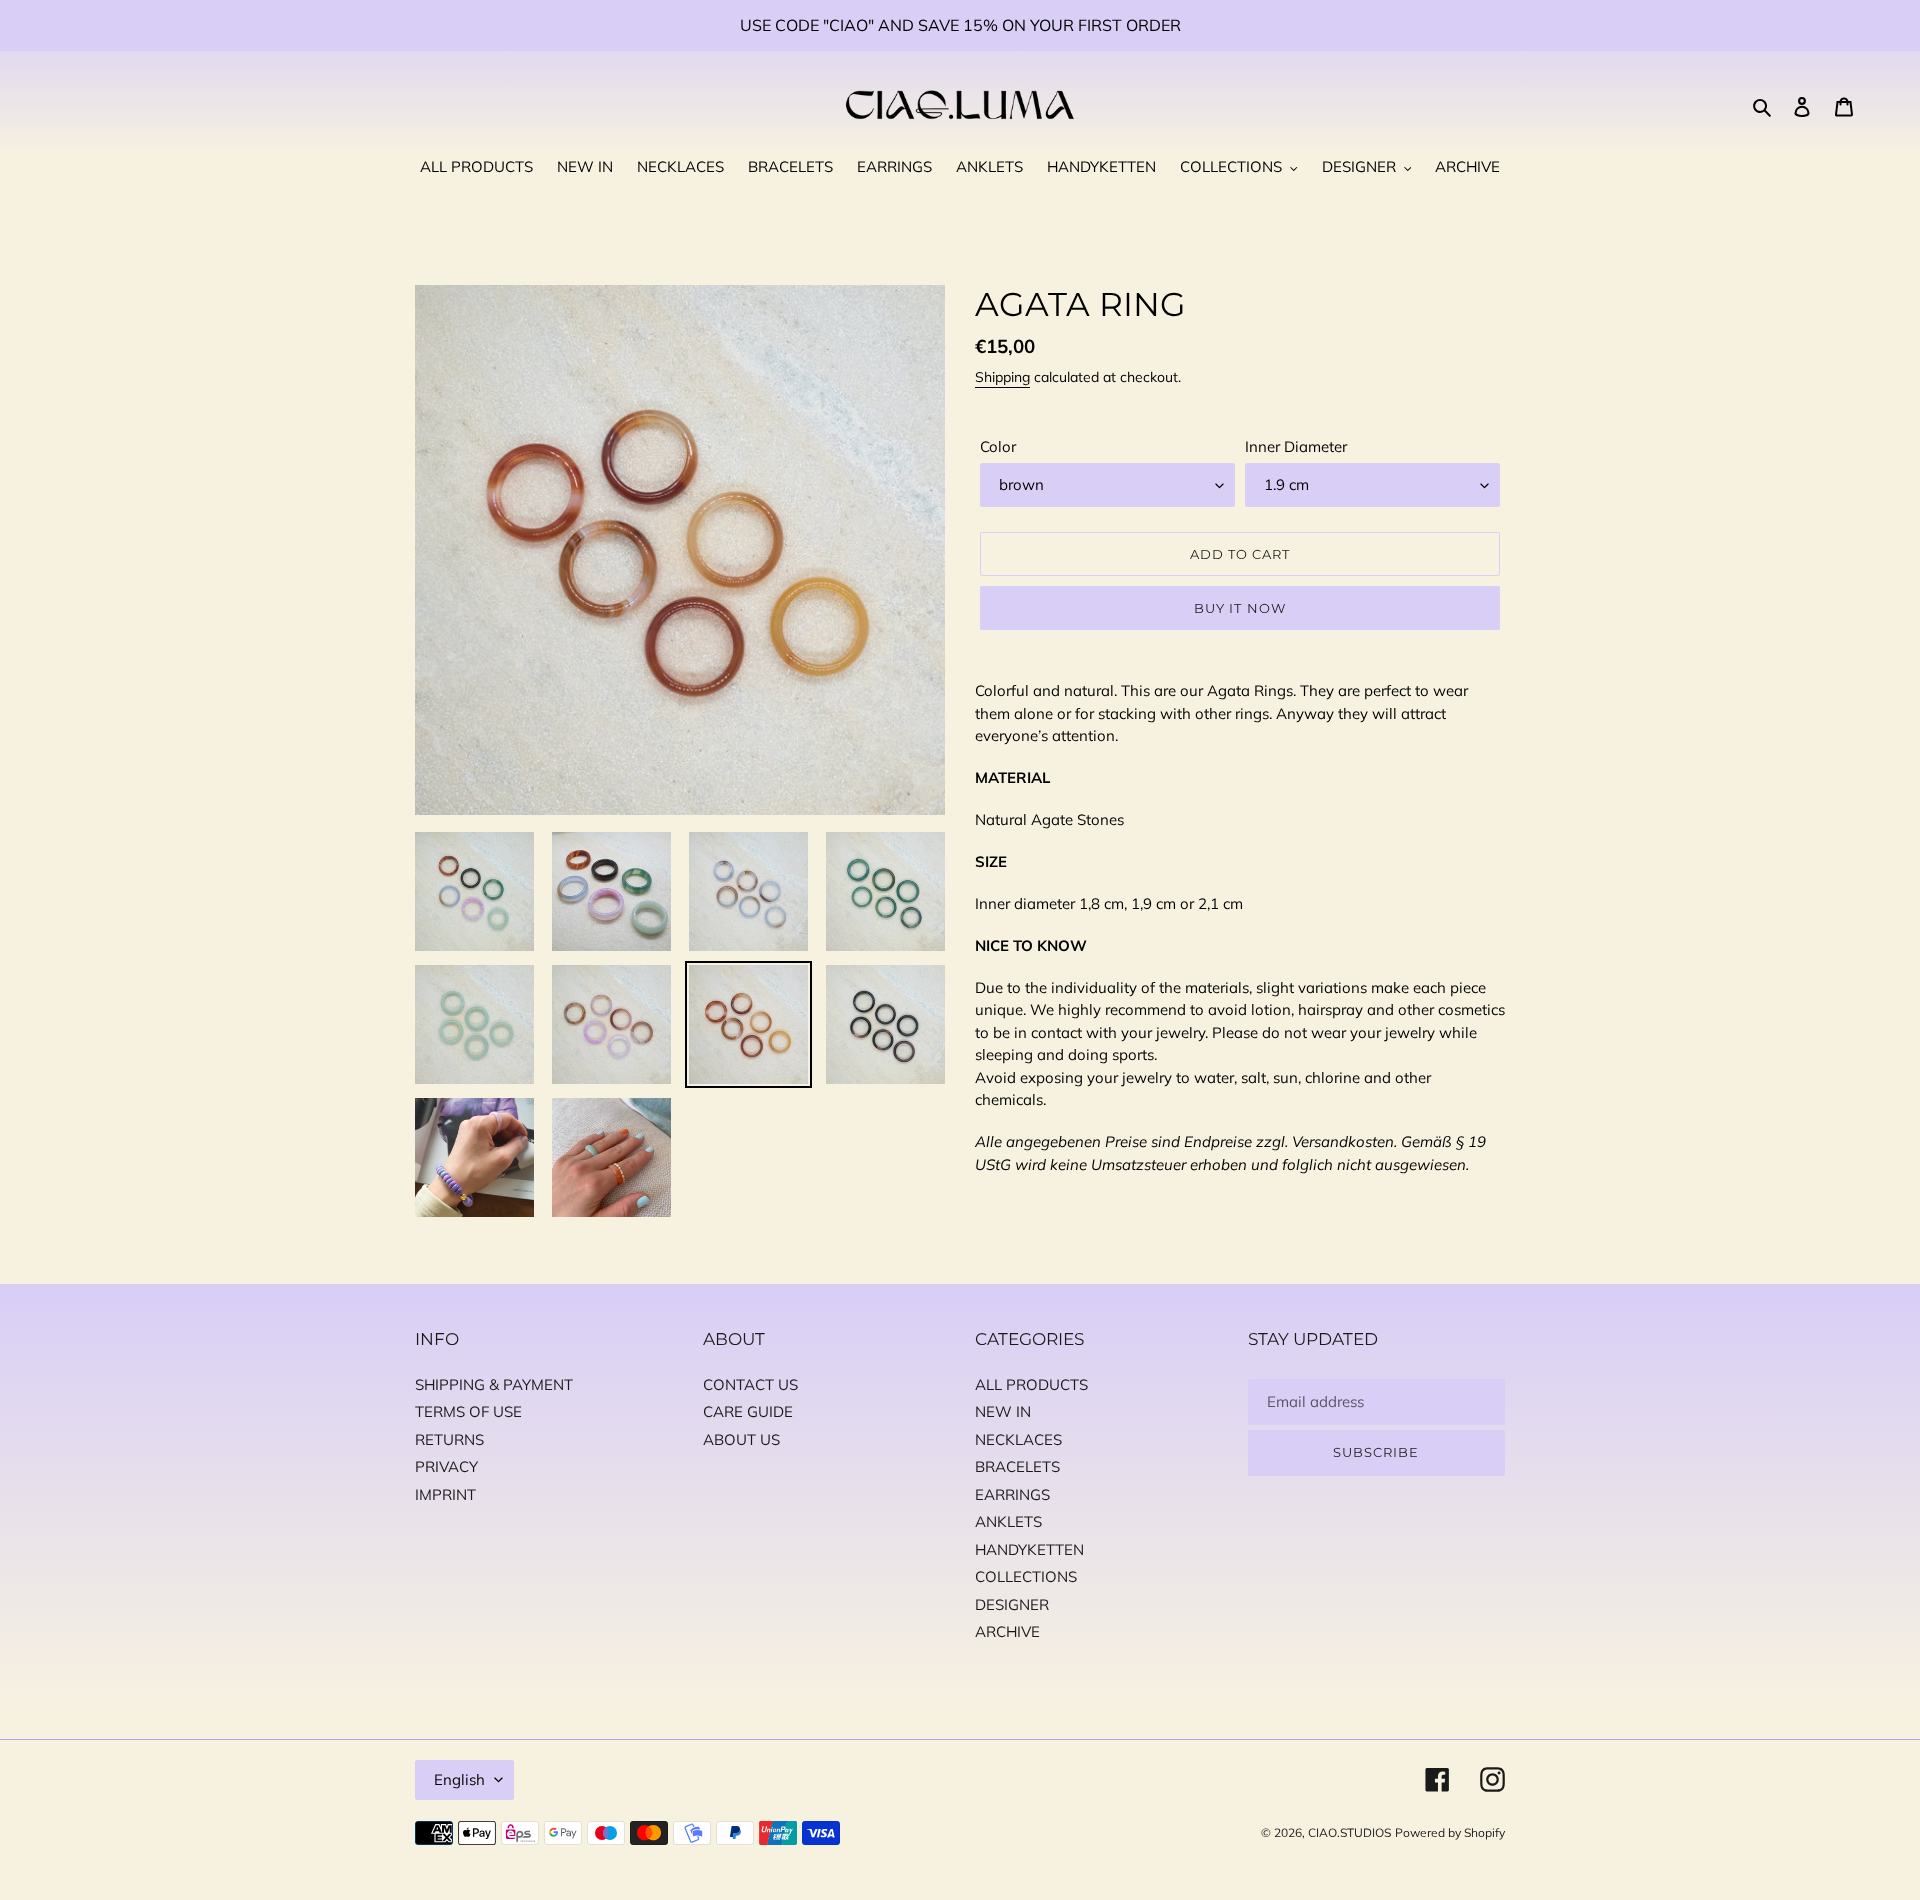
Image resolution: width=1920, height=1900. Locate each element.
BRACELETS (1017, 1466)
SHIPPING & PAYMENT (494, 1384)
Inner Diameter (1296, 446)
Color (998, 446)
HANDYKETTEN (1029, 1549)
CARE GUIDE (748, 1411)
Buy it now (1239, 608)
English (459, 1779)
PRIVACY (446, 1466)
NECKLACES (1018, 1439)
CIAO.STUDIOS (1349, 1832)
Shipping (1002, 377)
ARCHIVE (1007, 1631)
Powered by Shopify (1450, 1832)
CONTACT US (750, 1384)
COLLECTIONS (1026, 1576)
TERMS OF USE (468, 1411)
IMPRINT (445, 1494)
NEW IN (1003, 1411)
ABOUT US (741, 1439)
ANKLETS (1008, 1521)
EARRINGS (1012, 1494)
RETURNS (449, 1439)
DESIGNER (1012, 1604)
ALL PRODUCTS (1031, 1384)
